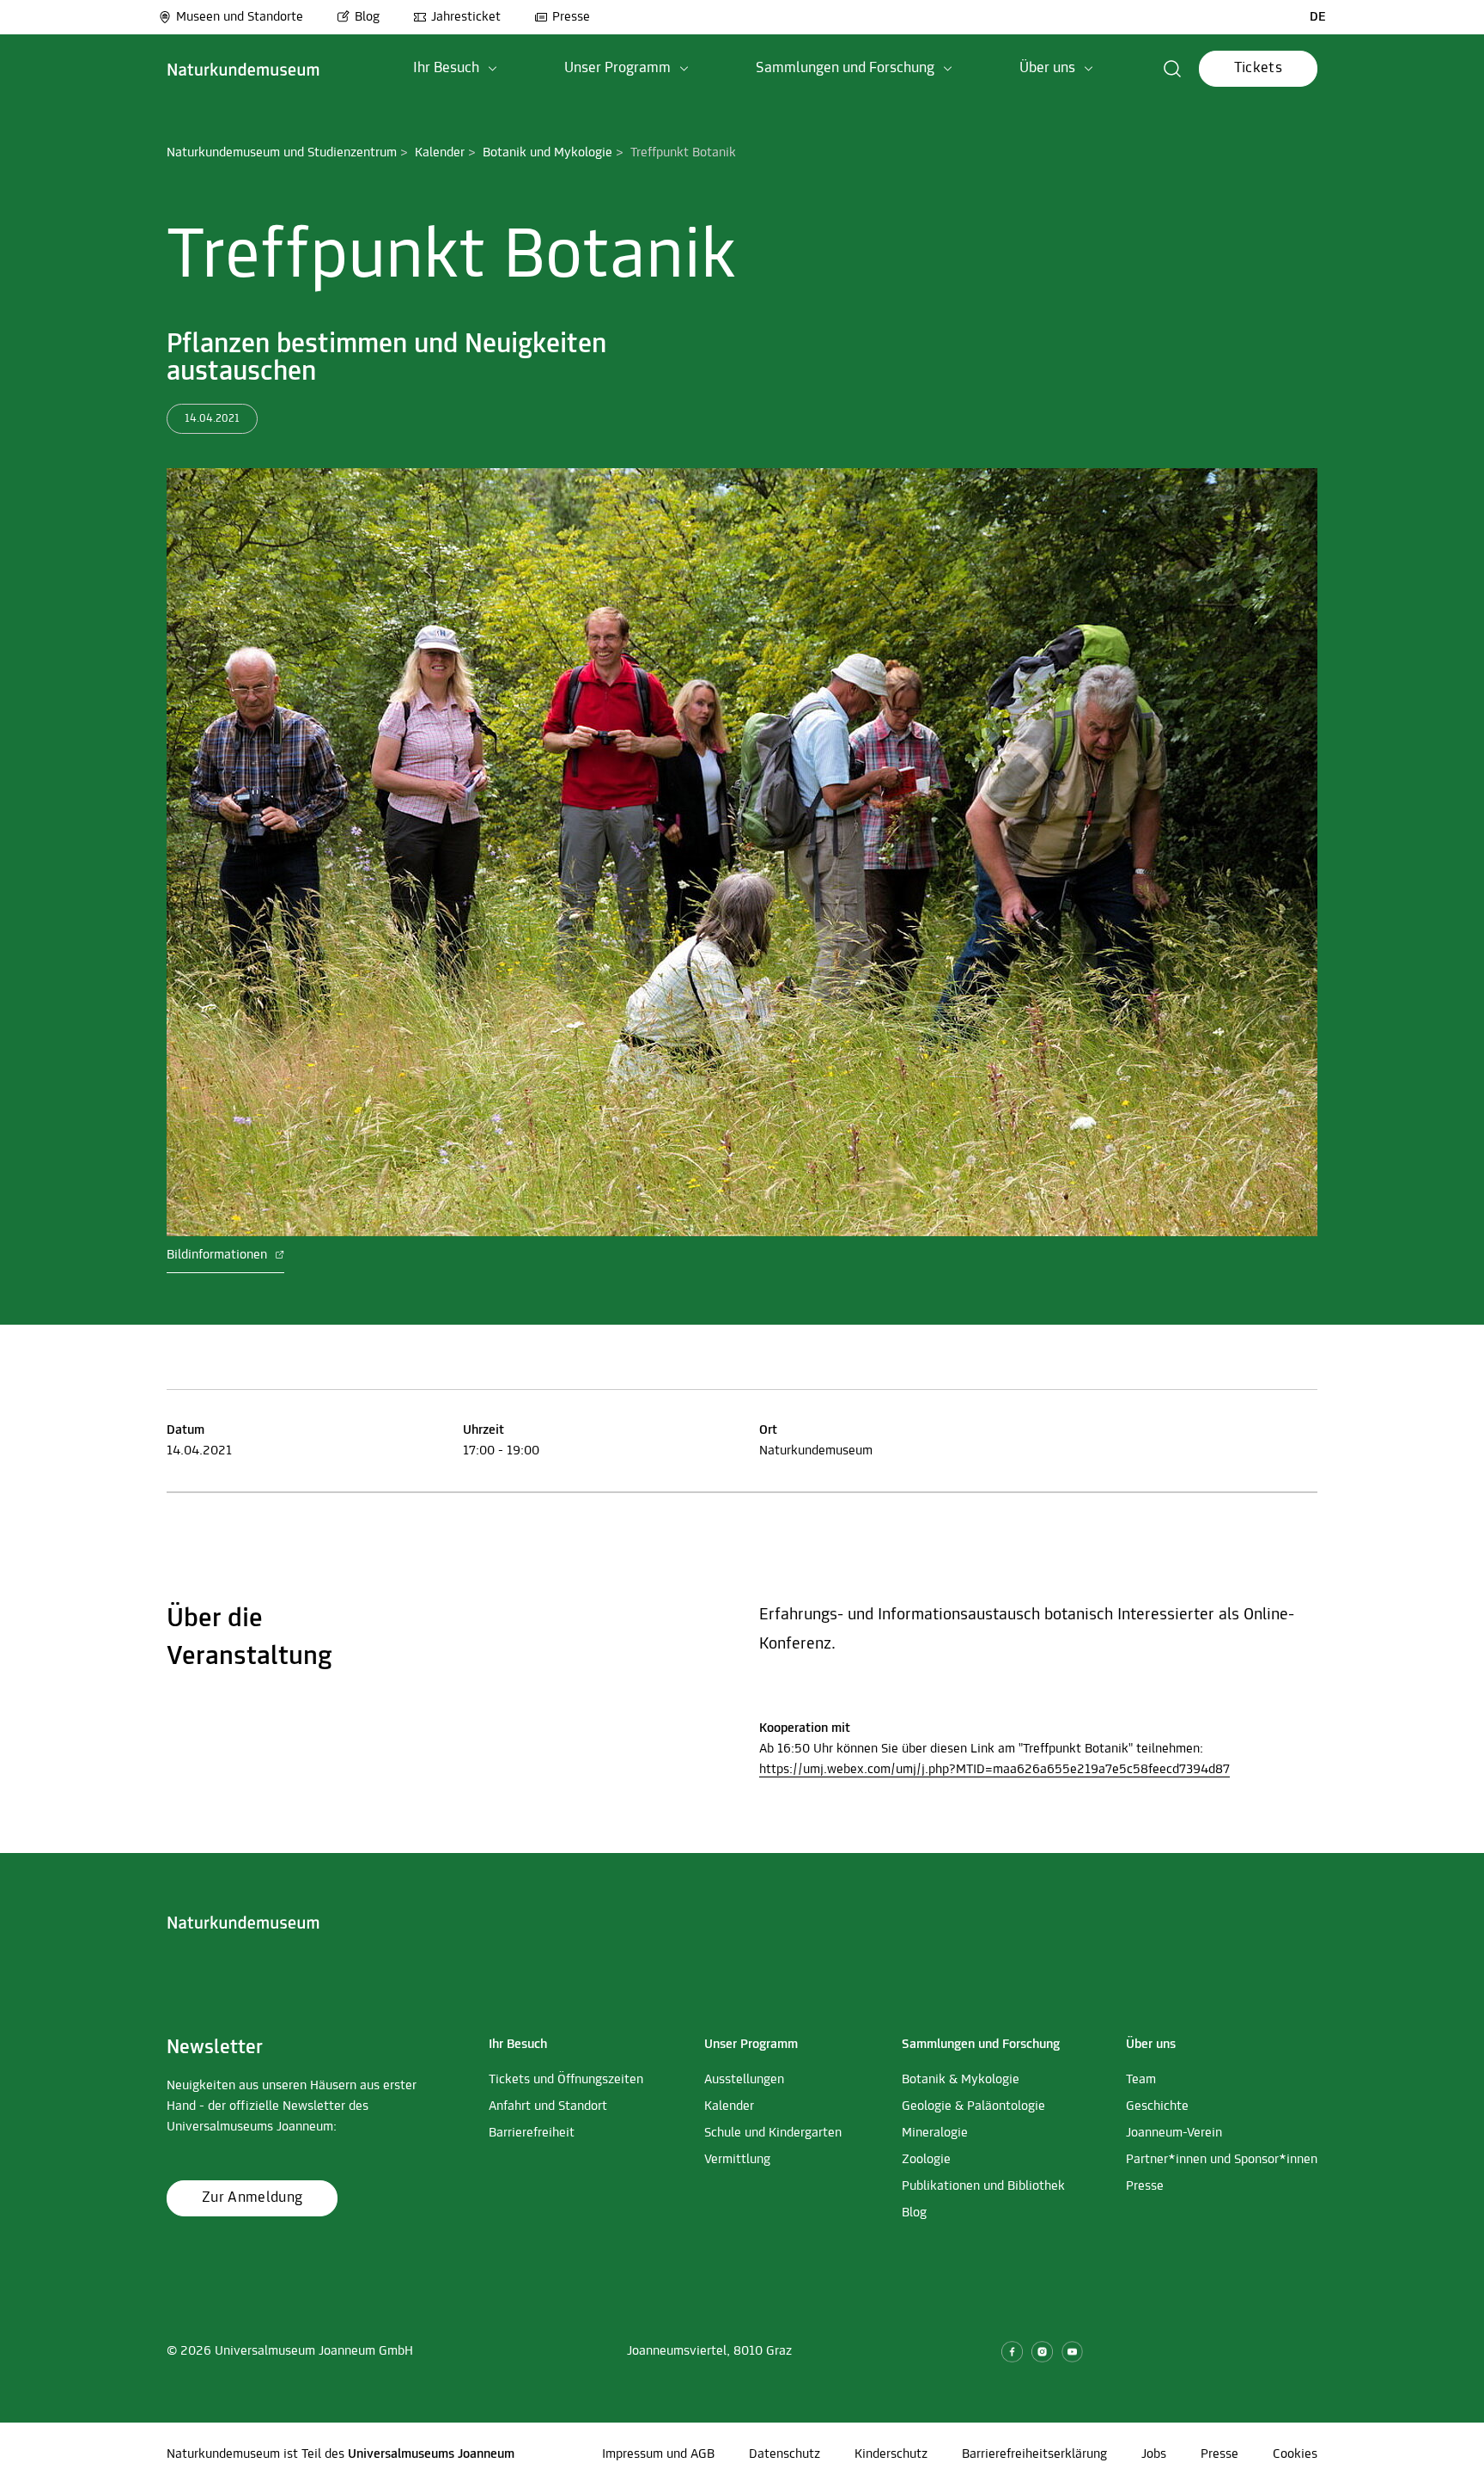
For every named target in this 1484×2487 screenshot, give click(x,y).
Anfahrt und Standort (548, 2106)
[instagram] (1042, 2352)
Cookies (1295, 2454)
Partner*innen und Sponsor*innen (1222, 2160)
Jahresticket (466, 17)
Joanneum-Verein (1174, 2133)
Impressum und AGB (658, 2454)
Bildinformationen (219, 1255)
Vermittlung (737, 2160)
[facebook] (1012, 2352)
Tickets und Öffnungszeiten (566, 2080)
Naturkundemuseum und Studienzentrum (282, 153)
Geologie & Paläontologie (973, 2106)
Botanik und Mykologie (547, 153)
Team (1141, 2080)
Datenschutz (785, 2454)
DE (1318, 17)
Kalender (440, 153)
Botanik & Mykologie (961, 2080)
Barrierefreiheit (532, 2133)
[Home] (243, 69)
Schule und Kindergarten (773, 2133)
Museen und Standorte (240, 17)
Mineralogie (935, 2133)
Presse (571, 17)
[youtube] (1072, 2352)
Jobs (1154, 2454)
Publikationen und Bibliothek (983, 2186)
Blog (367, 17)
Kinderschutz (891, 2454)
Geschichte (1157, 2106)
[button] (455, 69)
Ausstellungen (744, 2080)
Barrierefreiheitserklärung (1034, 2454)
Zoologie (926, 2160)
